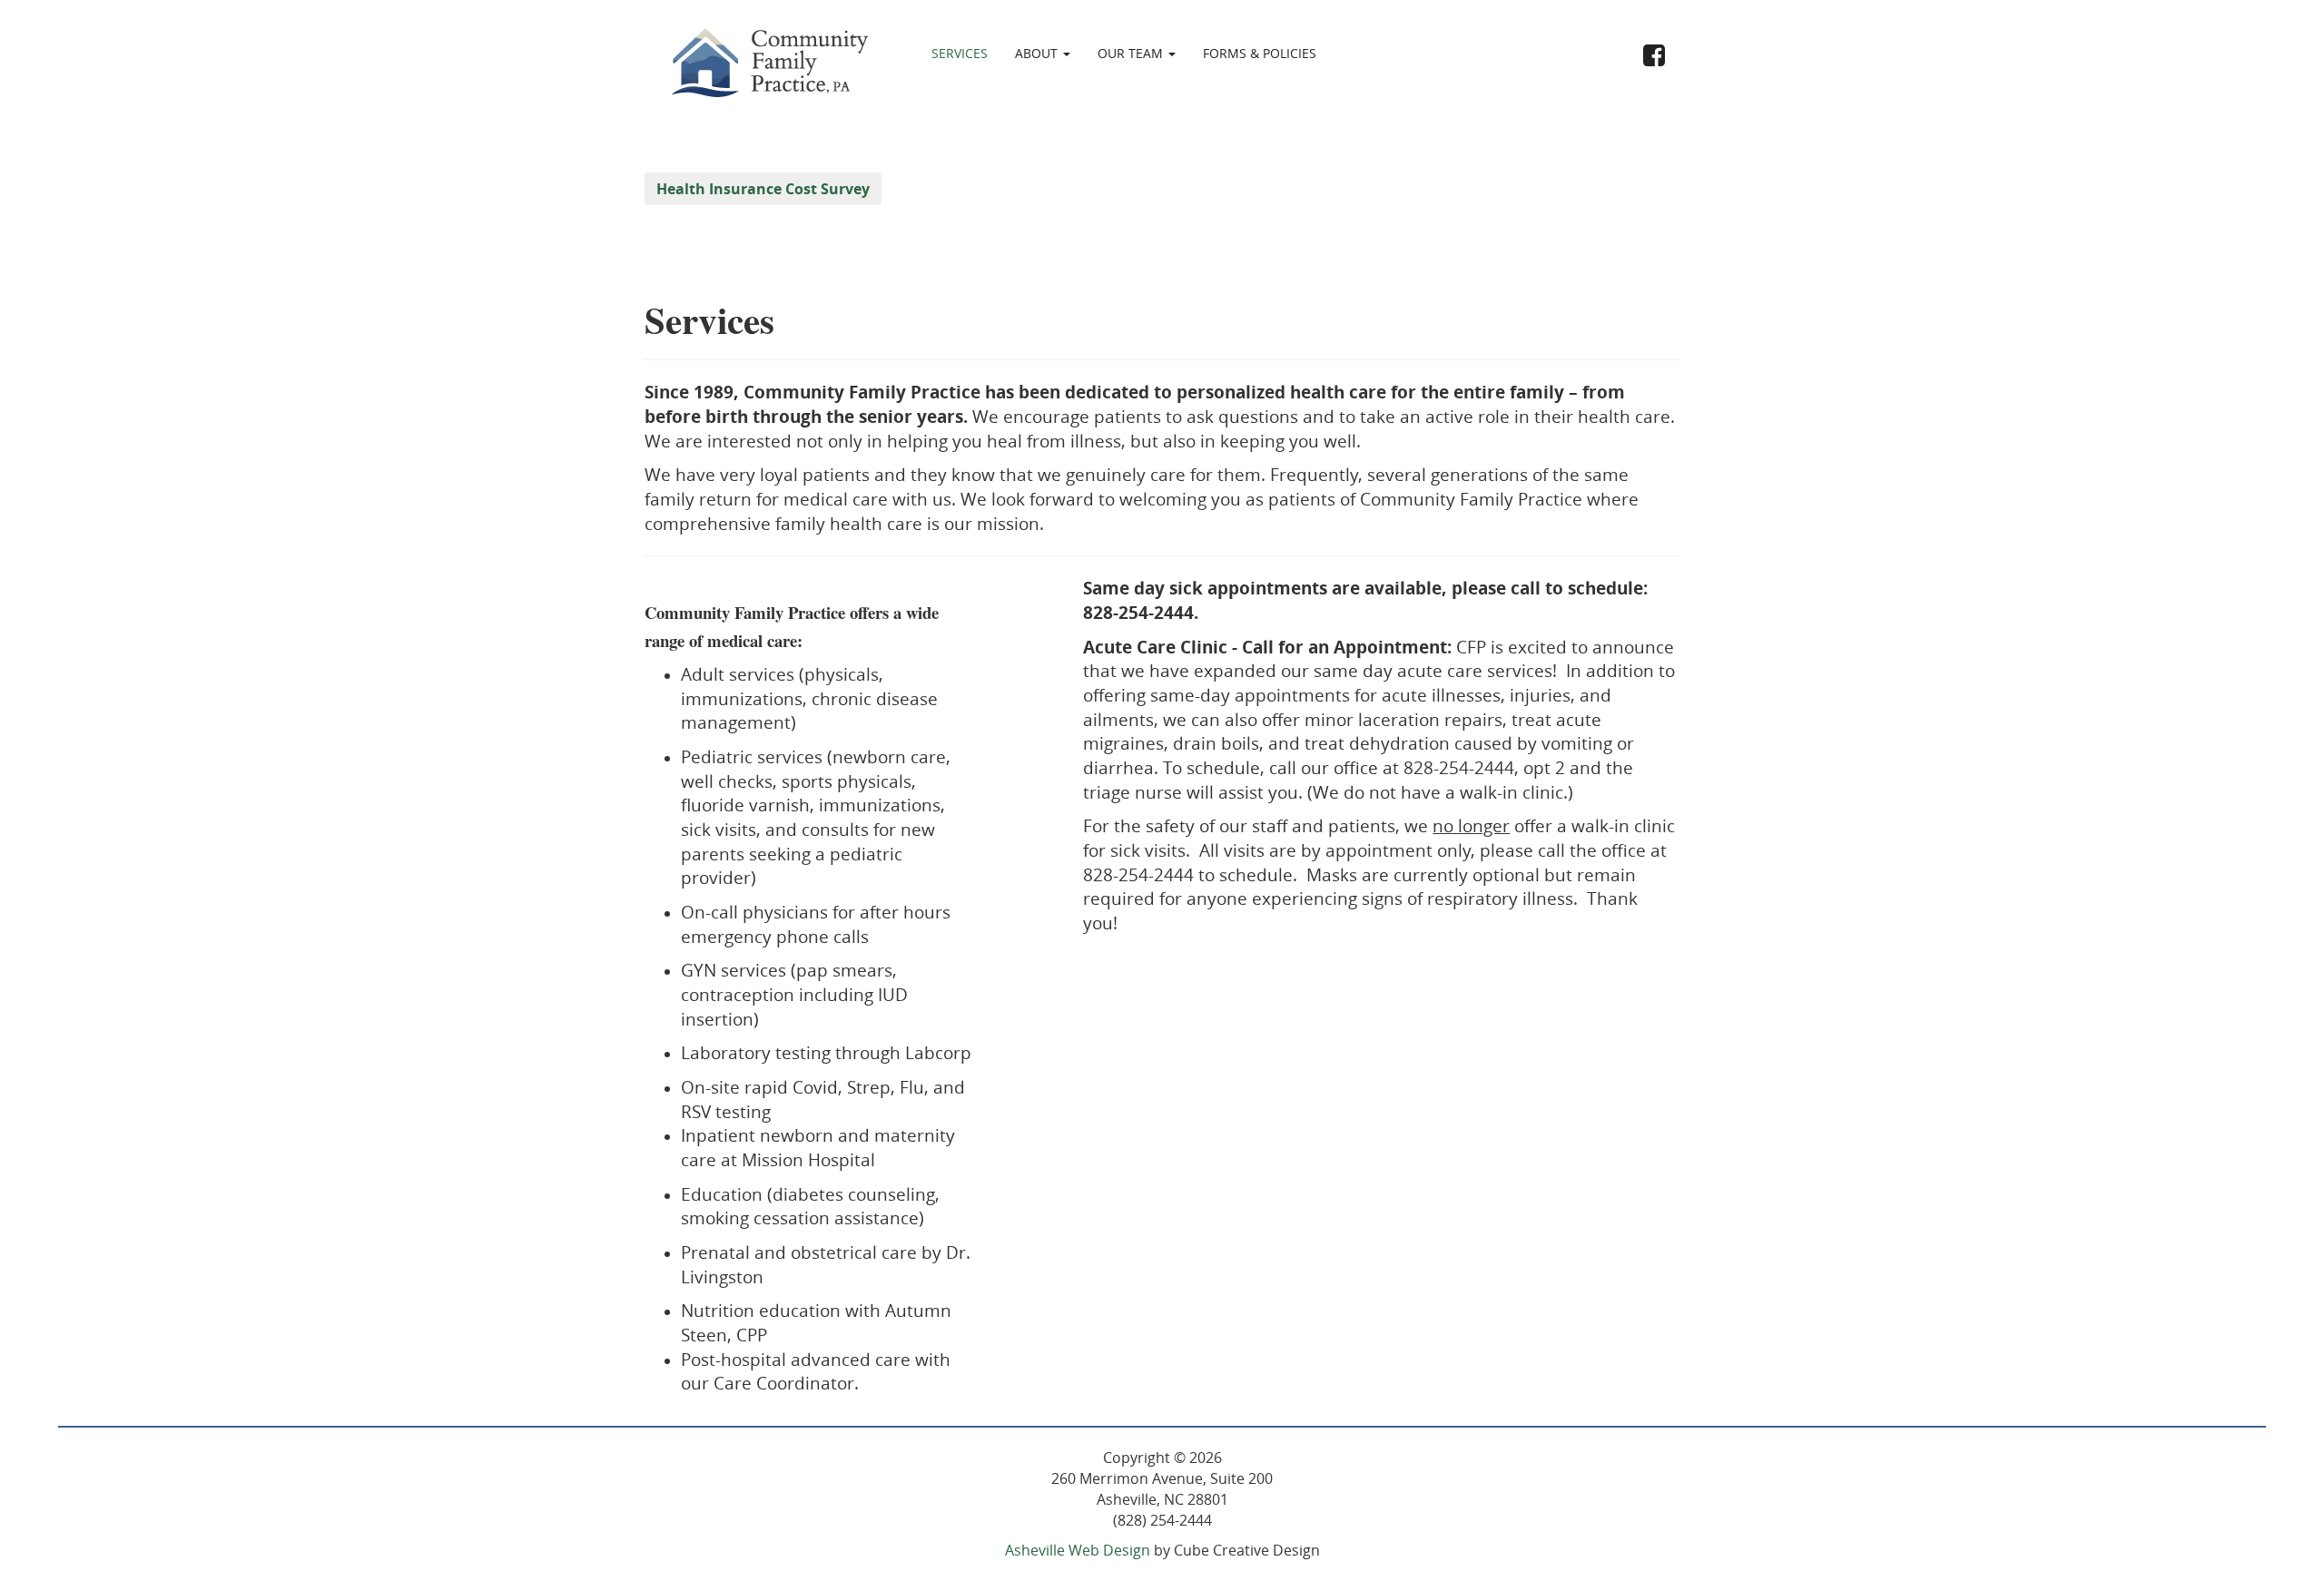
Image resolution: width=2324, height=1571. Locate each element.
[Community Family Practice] (767, 61)
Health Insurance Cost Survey (763, 189)
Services (960, 53)
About (1038, 53)
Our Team (1132, 53)
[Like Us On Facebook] (1654, 57)
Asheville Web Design (1078, 1550)
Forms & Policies (1260, 53)
